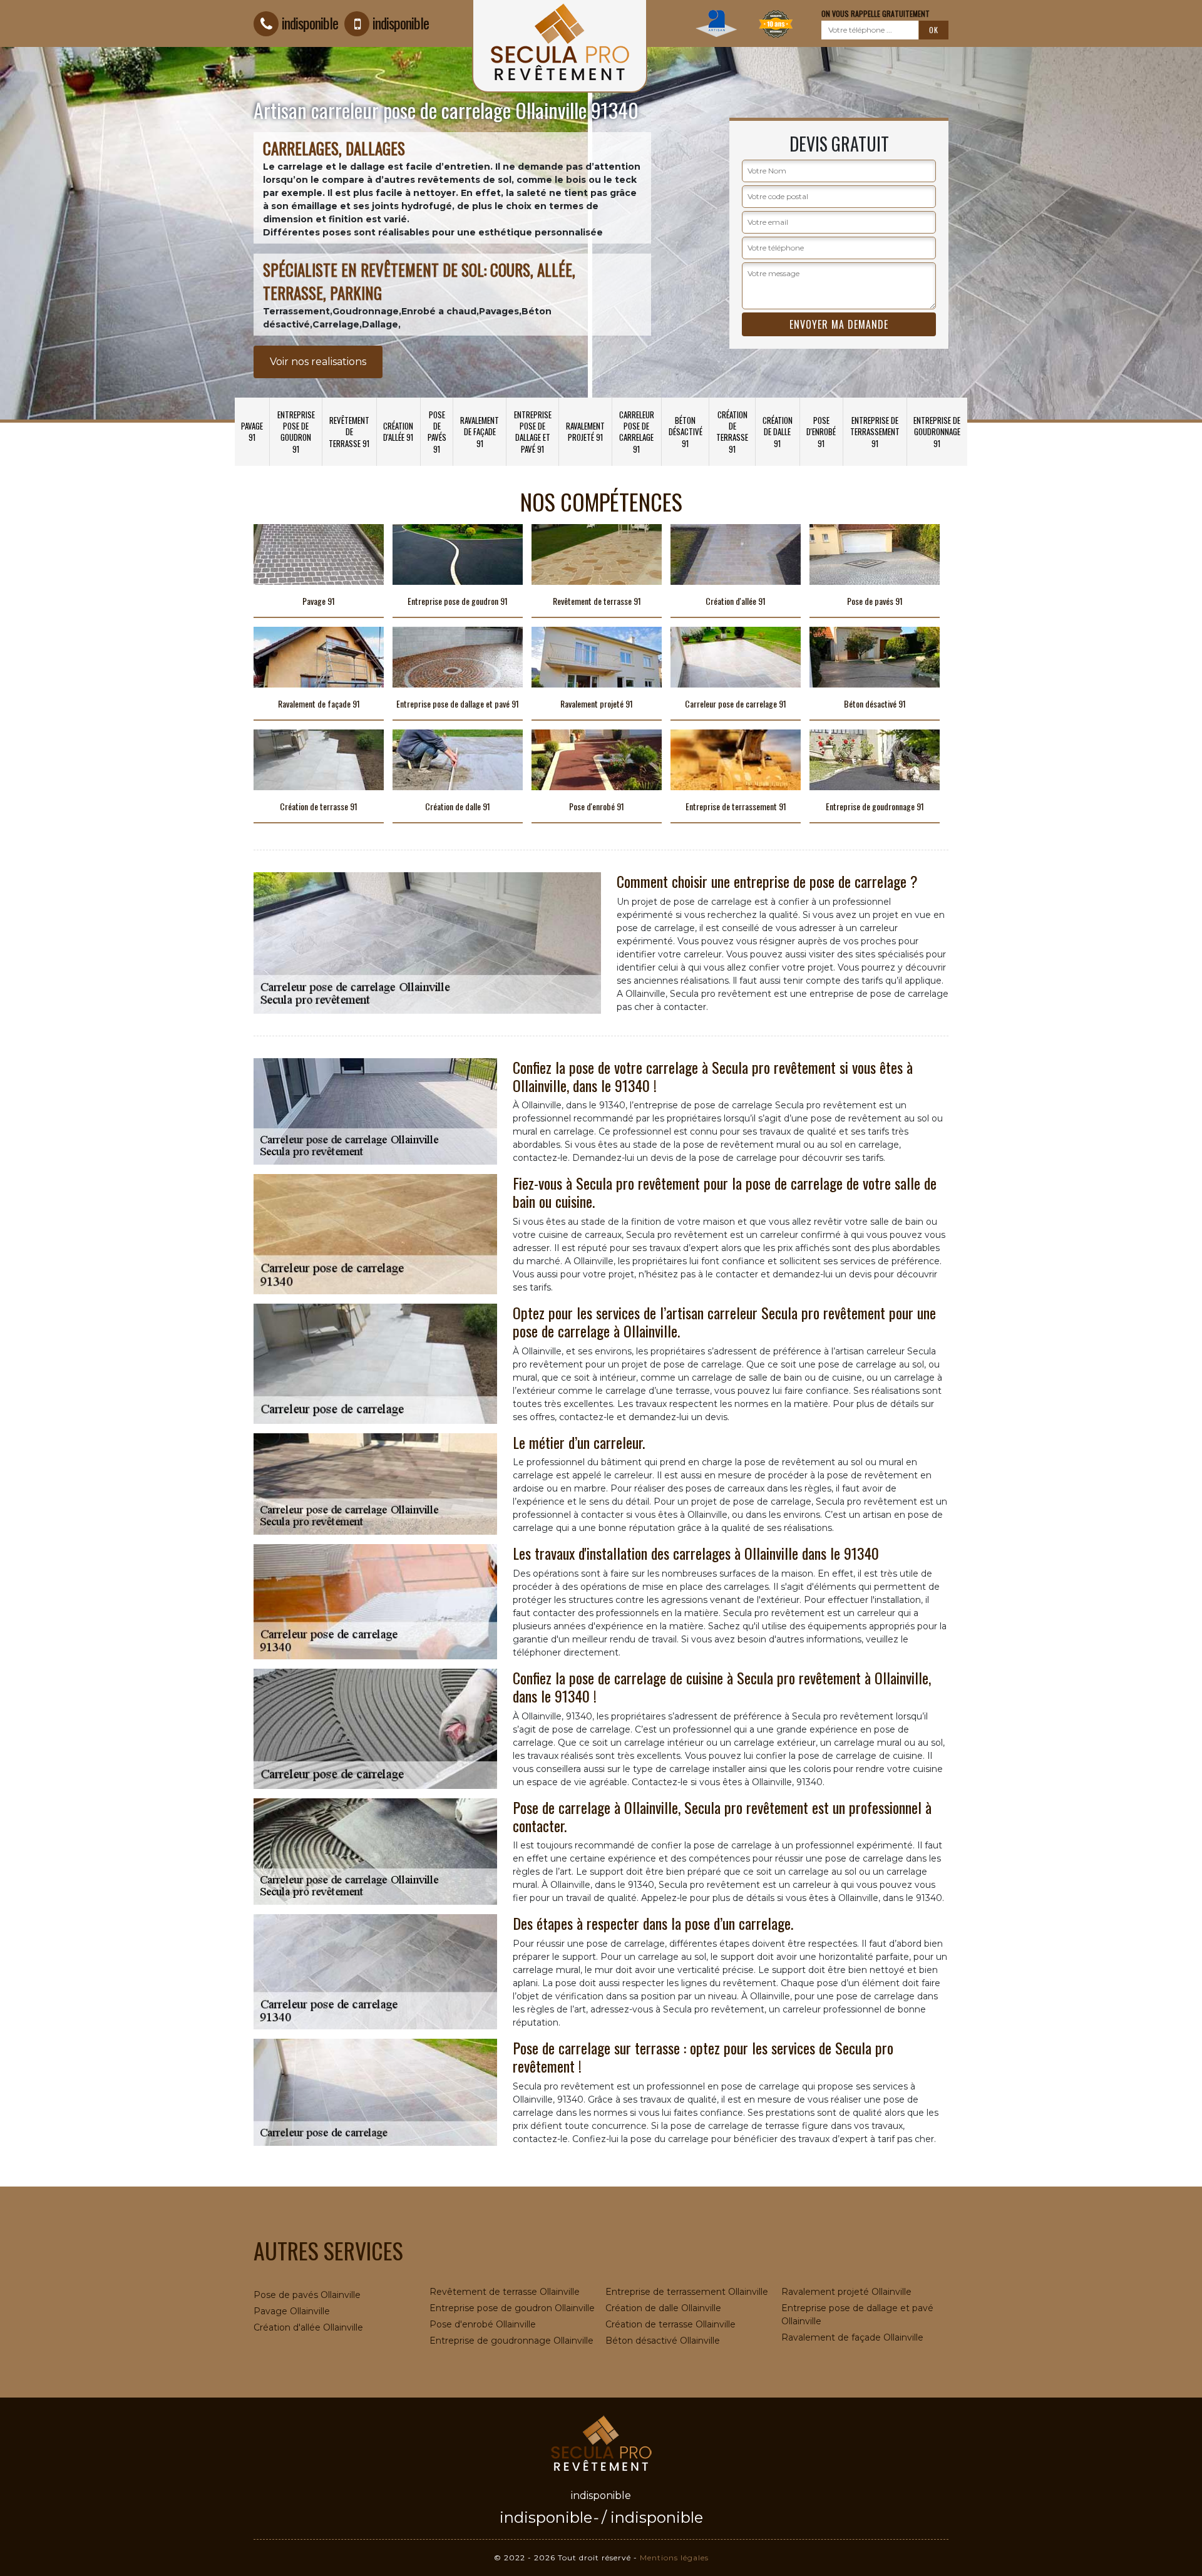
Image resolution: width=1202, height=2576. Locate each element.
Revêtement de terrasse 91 (349, 431)
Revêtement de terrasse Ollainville (505, 2292)
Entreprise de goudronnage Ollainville (511, 2341)
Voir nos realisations (318, 362)
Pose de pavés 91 (437, 432)
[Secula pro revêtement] (601, 2442)
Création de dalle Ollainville (663, 2308)
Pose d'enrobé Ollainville (483, 2324)
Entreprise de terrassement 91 (875, 431)
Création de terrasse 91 (732, 432)
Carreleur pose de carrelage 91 (637, 432)
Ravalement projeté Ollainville (846, 2292)
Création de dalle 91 (778, 431)
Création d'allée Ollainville (308, 2327)
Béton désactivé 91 (686, 431)
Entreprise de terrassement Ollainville (687, 2292)
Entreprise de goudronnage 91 (937, 431)
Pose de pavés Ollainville (307, 2295)
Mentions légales (674, 2558)
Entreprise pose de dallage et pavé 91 (533, 432)
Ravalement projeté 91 (585, 431)
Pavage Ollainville (292, 2311)
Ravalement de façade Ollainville (852, 2337)
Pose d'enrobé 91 (821, 431)
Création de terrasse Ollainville (670, 2324)
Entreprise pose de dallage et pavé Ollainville (857, 2315)
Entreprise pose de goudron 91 (296, 432)
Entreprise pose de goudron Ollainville (512, 2308)
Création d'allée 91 (398, 431)
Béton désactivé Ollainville (663, 2341)
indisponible (310, 23)
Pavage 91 (252, 431)
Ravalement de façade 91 (480, 431)
